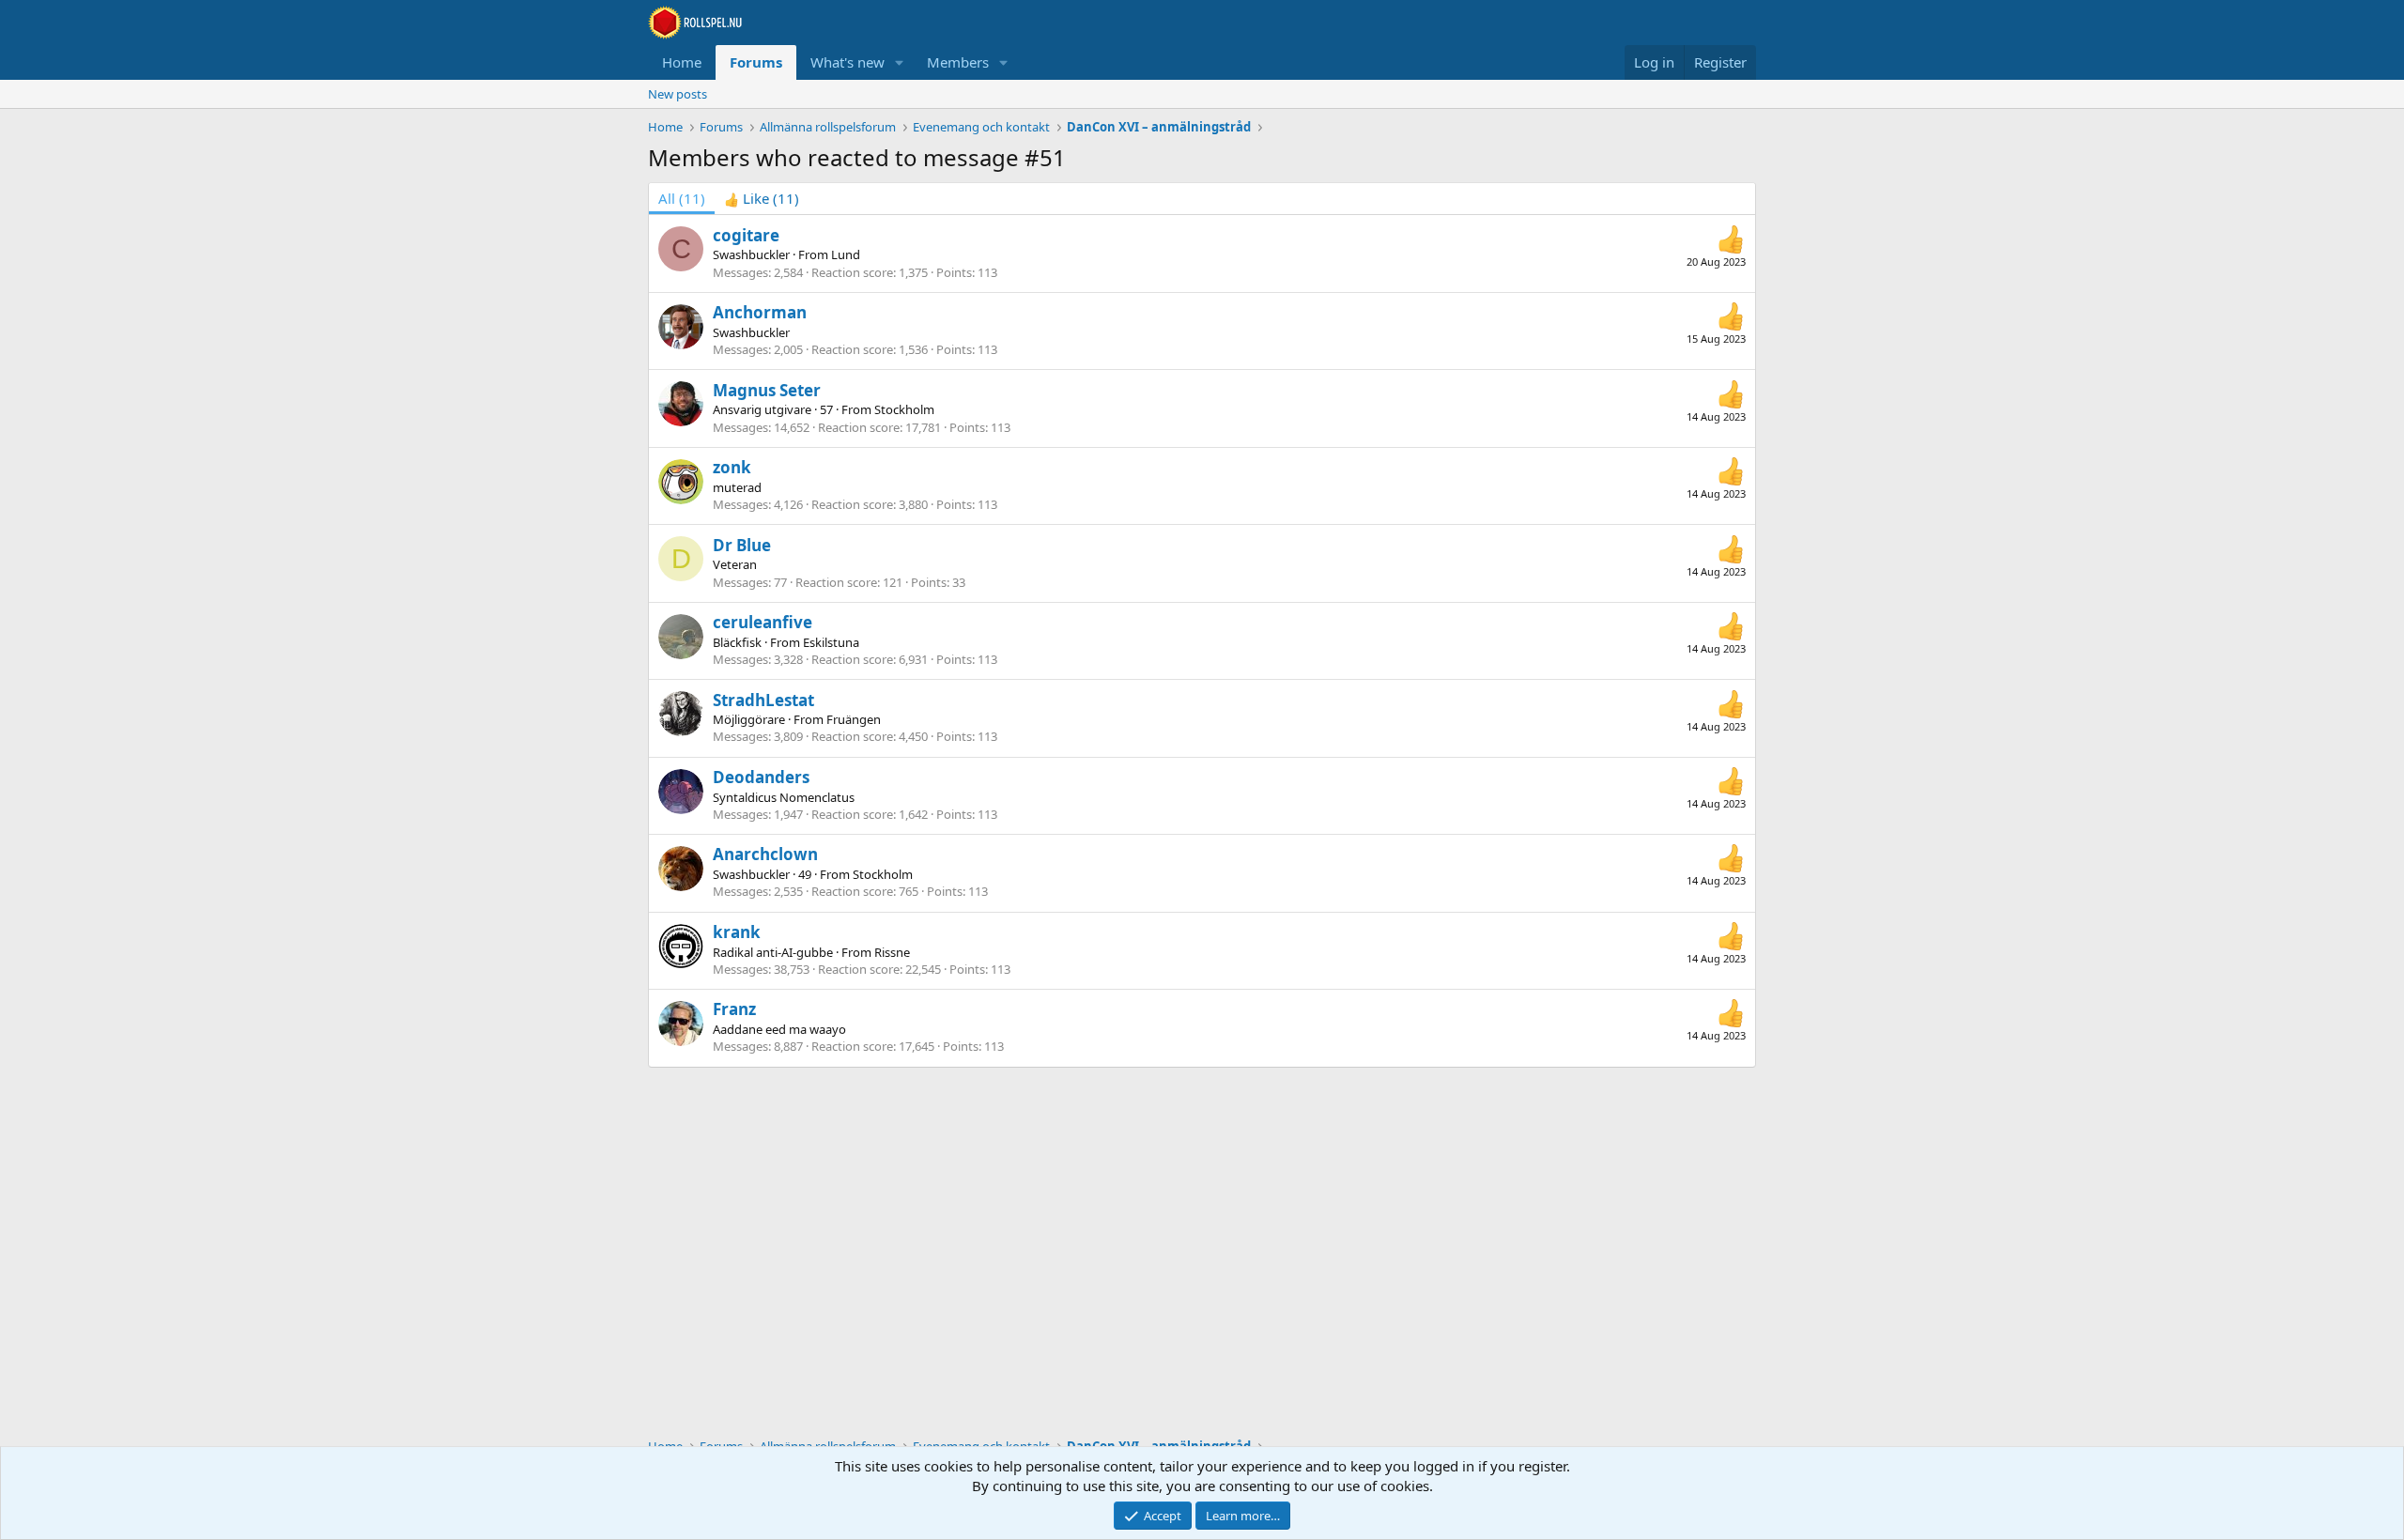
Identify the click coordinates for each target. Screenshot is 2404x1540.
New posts (678, 94)
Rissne (892, 952)
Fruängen (854, 719)
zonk (732, 467)
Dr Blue (742, 545)
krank (737, 932)
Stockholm (904, 409)
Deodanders (761, 777)
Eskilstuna (831, 642)
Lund (846, 254)
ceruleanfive (763, 622)
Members (958, 62)
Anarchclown (765, 854)
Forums (756, 62)
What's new (848, 62)
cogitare (746, 235)
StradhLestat (763, 700)
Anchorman (760, 312)
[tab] (762, 199)
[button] (900, 62)
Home (682, 62)
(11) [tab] (682, 198)
